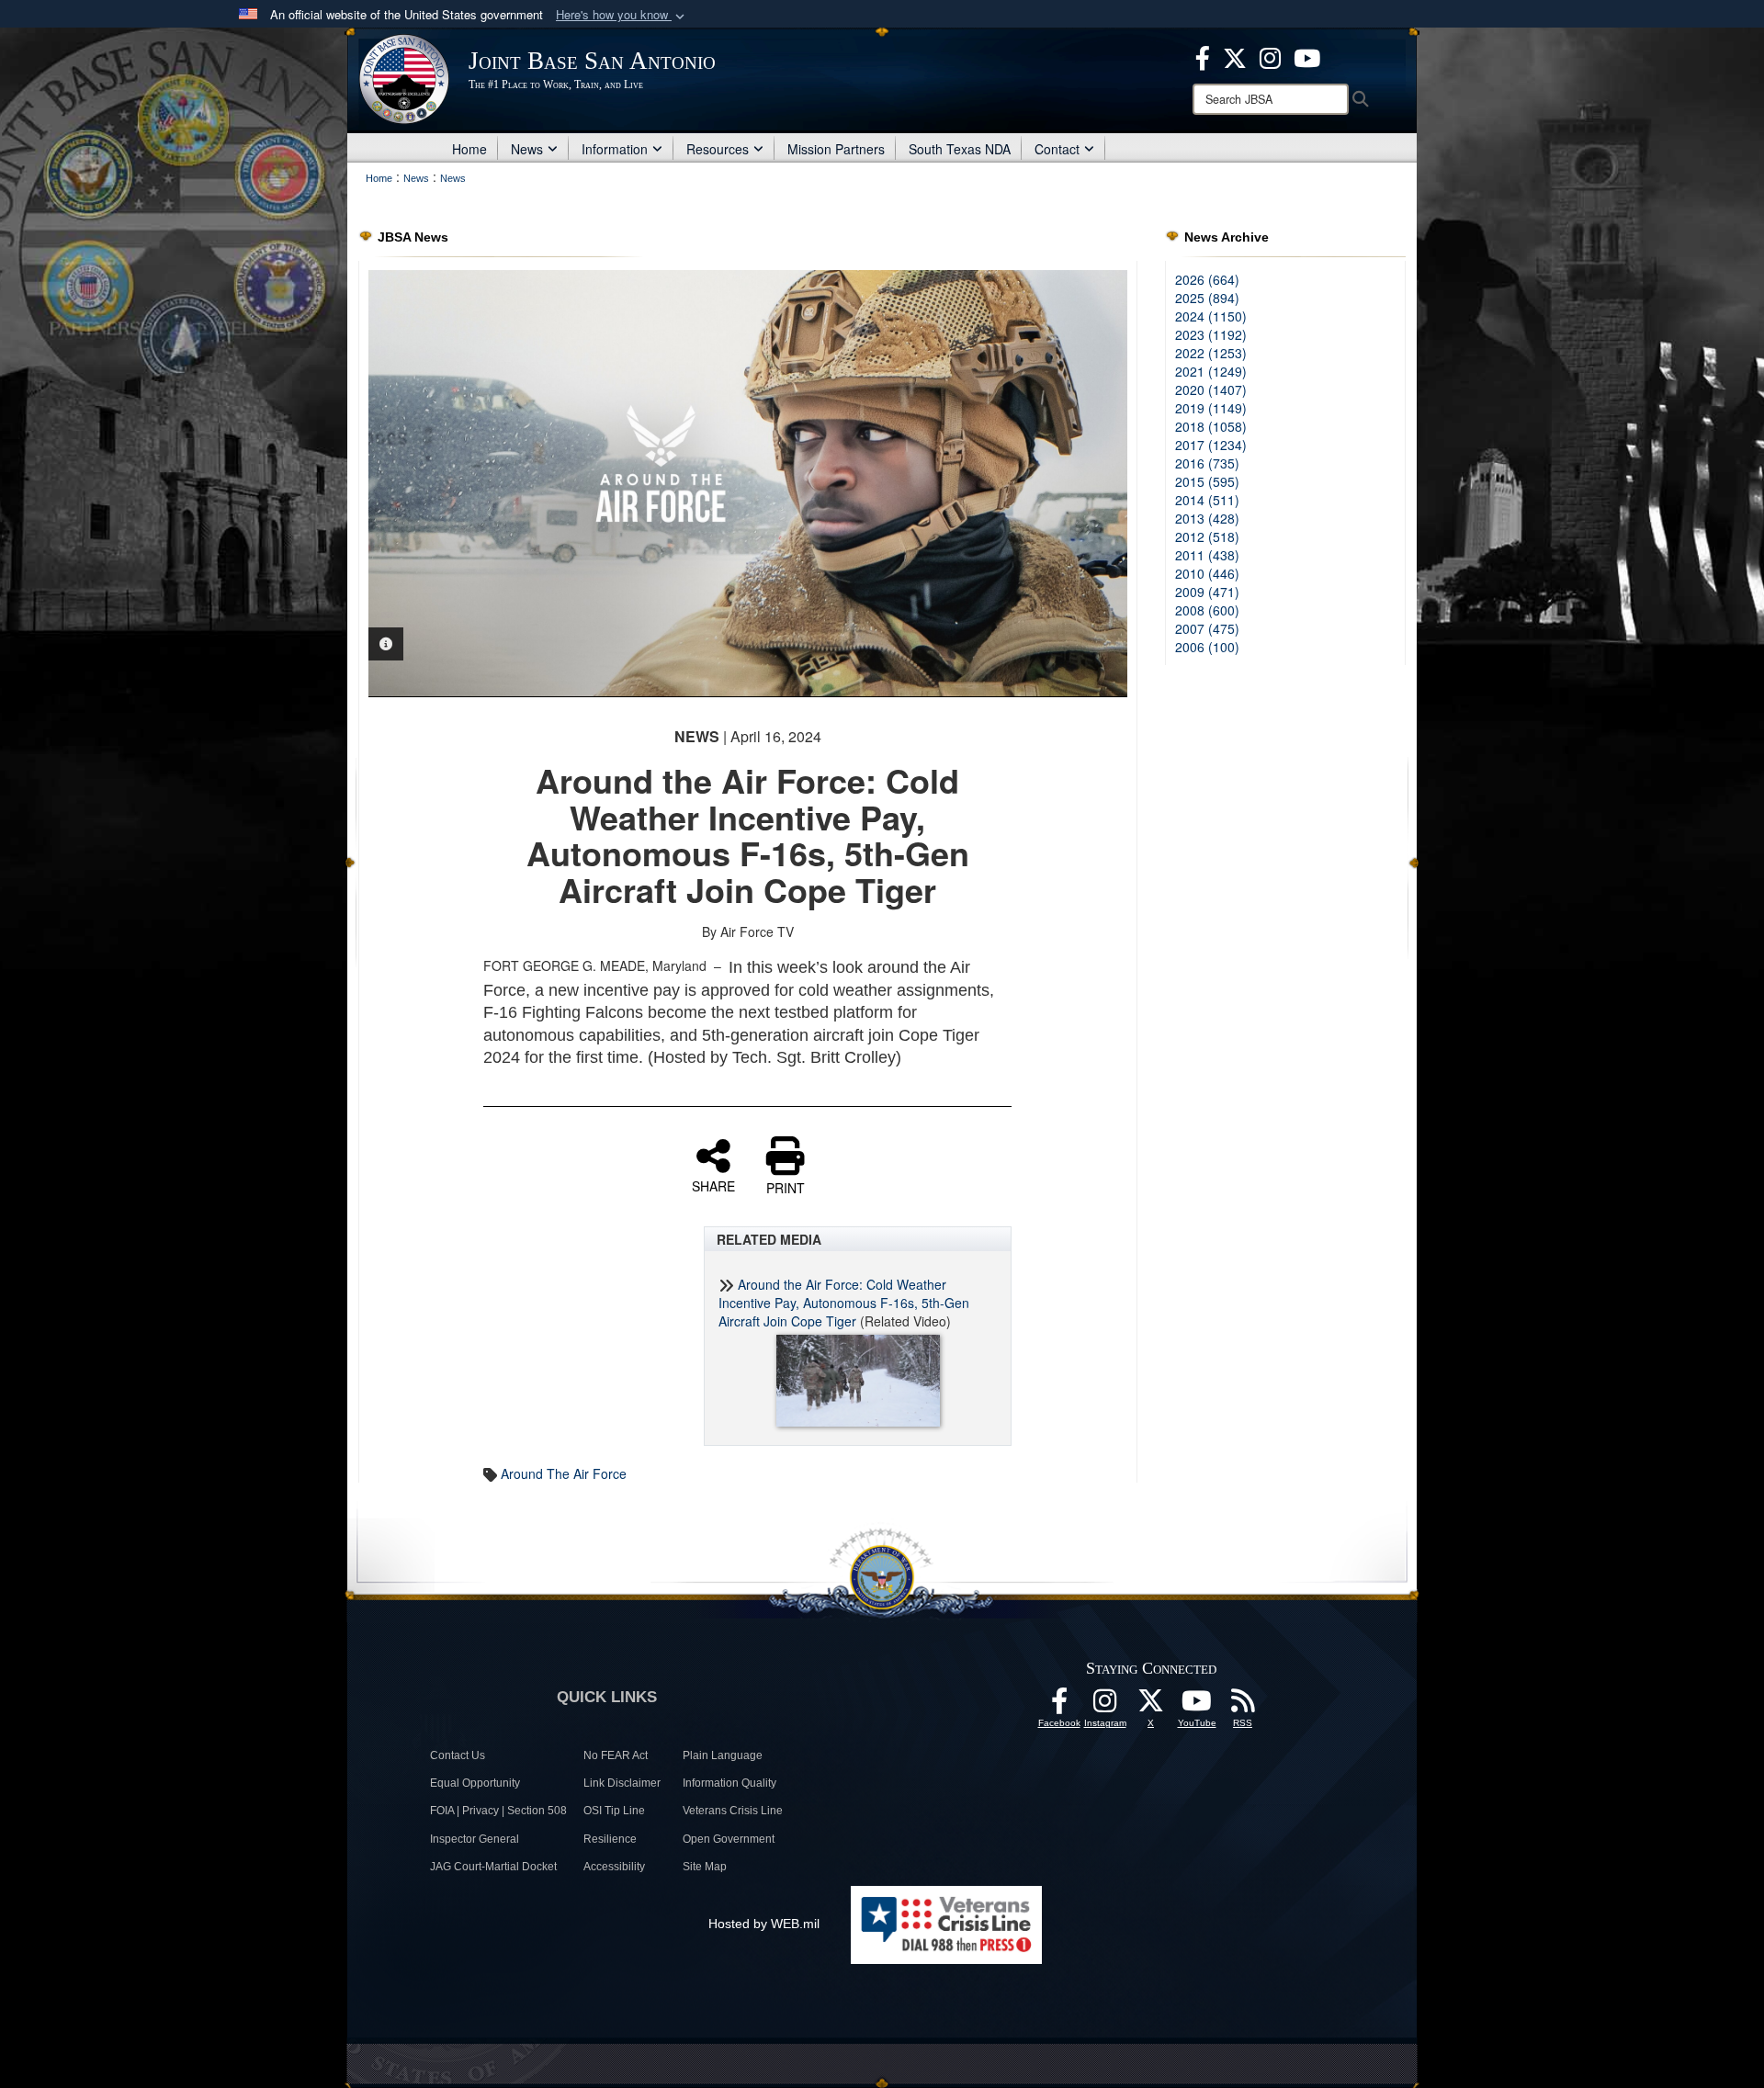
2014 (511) (1207, 500)
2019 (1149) (1211, 408)
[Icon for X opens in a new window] (1235, 56)
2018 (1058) (1211, 426)
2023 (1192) (1211, 334)
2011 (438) (1207, 555)
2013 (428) (1207, 518)
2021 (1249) (1211, 371)
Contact (1057, 149)
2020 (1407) (1211, 389)
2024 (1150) (1211, 316)
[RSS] (1243, 1706)
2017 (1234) (1211, 445)
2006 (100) (1207, 647)
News (527, 149)
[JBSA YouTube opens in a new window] (1307, 56)
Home (469, 149)
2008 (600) (1207, 610)
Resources (718, 149)
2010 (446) (1207, 573)
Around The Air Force (564, 1473)
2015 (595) (1207, 481)
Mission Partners (836, 149)
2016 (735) (1207, 463)
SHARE (713, 1185)
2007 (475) (1207, 628)
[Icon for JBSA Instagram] (1105, 1706)
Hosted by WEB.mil (764, 1924)
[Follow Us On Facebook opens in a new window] (1059, 1706)
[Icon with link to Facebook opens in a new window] (1203, 56)
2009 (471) (1207, 592)
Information (615, 149)
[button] (622, 15)
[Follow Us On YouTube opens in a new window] (1197, 1706)
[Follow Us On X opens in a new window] (1151, 1706)
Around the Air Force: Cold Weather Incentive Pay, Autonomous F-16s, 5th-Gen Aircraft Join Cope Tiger (844, 1303)
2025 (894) (1207, 298)
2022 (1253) (1211, 353)
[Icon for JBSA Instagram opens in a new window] (1270, 56)
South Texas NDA (960, 149)
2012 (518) (1207, 536)
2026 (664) (1207, 279)
